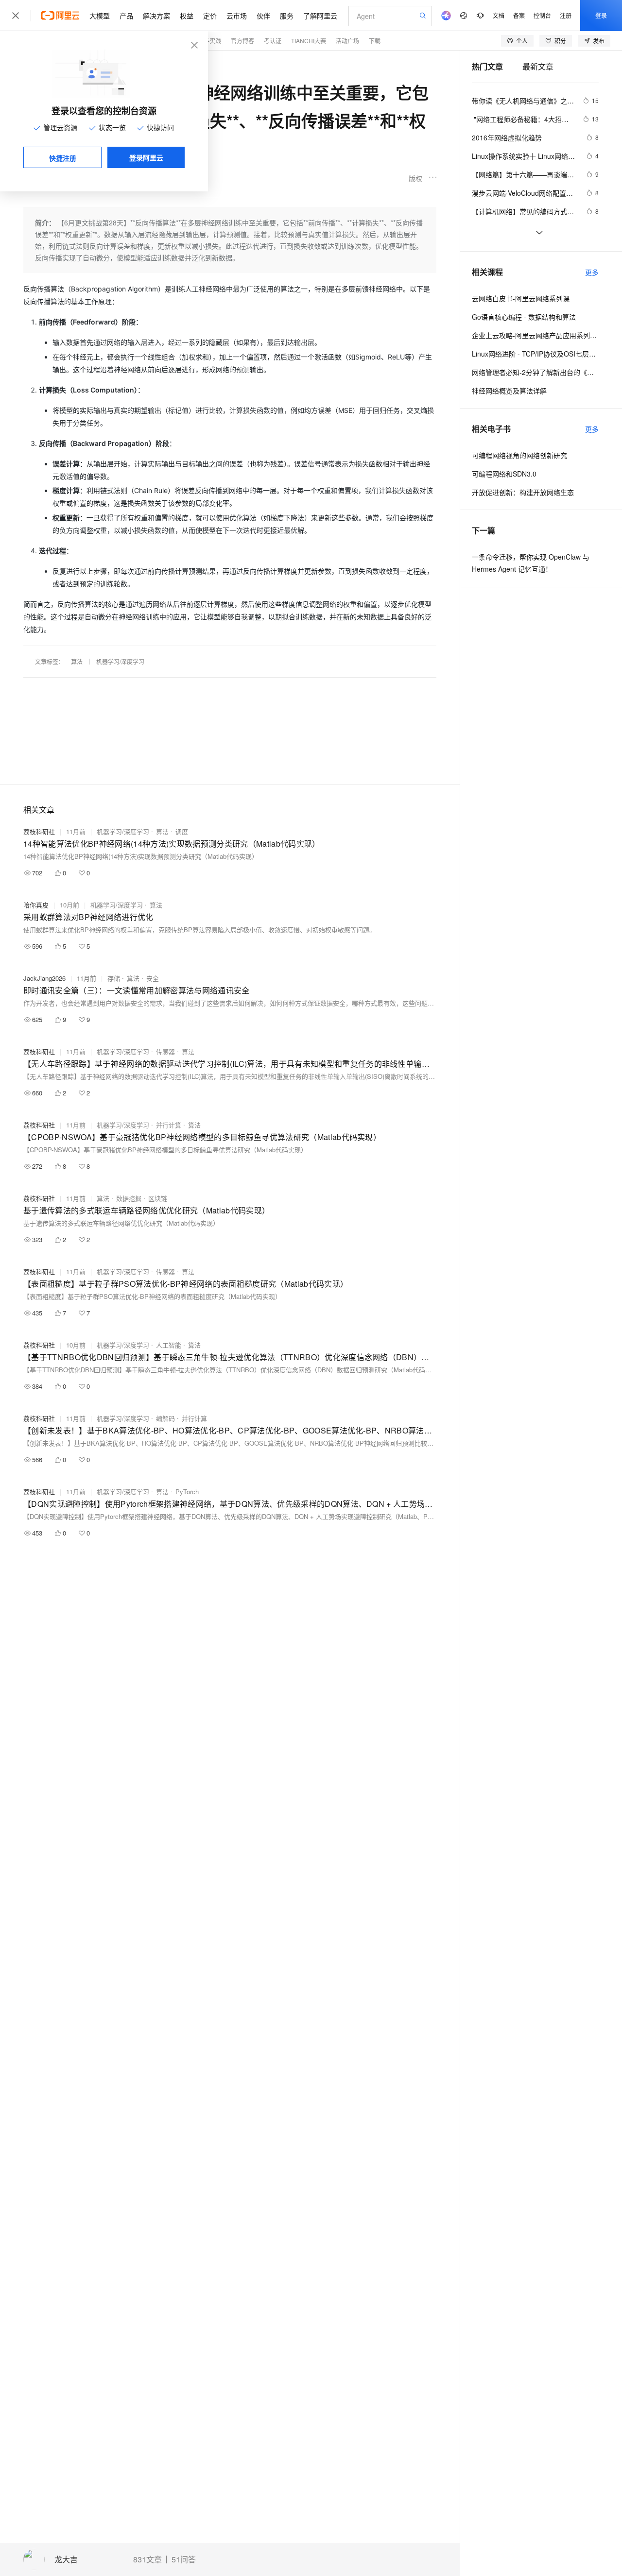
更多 (592, 272)
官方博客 (242, 41)
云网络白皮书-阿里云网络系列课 (521, 298)
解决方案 (156, 16)
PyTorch (187, 1492)
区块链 (158, 1198)
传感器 (165, 1051)
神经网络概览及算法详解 (509, 391)
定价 (210, 16)
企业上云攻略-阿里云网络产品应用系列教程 (535, 335)
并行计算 (169, 1125)
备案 (519, 15)
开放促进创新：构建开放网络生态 (523, 492)
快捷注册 (63, 158)
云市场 (237, 16)
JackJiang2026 (44, 978)
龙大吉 (66, 2560)
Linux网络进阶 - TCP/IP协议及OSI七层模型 (535, 354)
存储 (114, 978)
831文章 (147, 2559)
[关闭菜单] (16, 16)
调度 (182, 831)
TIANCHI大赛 (309, 41)
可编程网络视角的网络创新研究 (519, 455)
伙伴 (263, 16)
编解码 (165, 1418)
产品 (126, 16)
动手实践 (209, 41)
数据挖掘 (129, 1198)
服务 (287, 16)
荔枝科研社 (39, 831)
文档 (499, 15)
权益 (187, 16)
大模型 (100, 16)
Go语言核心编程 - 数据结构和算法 (524, 317)
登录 (601, 15)
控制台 (542, 15)
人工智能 (169, 1345)
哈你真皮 (36, 905)
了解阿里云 (320, 16)
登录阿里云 (146, 157)
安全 (153, 978)
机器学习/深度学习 (120, 661)
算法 (77, 661)
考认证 (273, 41)
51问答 (184, 2559)
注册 (566, 15)
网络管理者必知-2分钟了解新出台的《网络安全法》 (535, 372)
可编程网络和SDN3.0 (504, 474)
